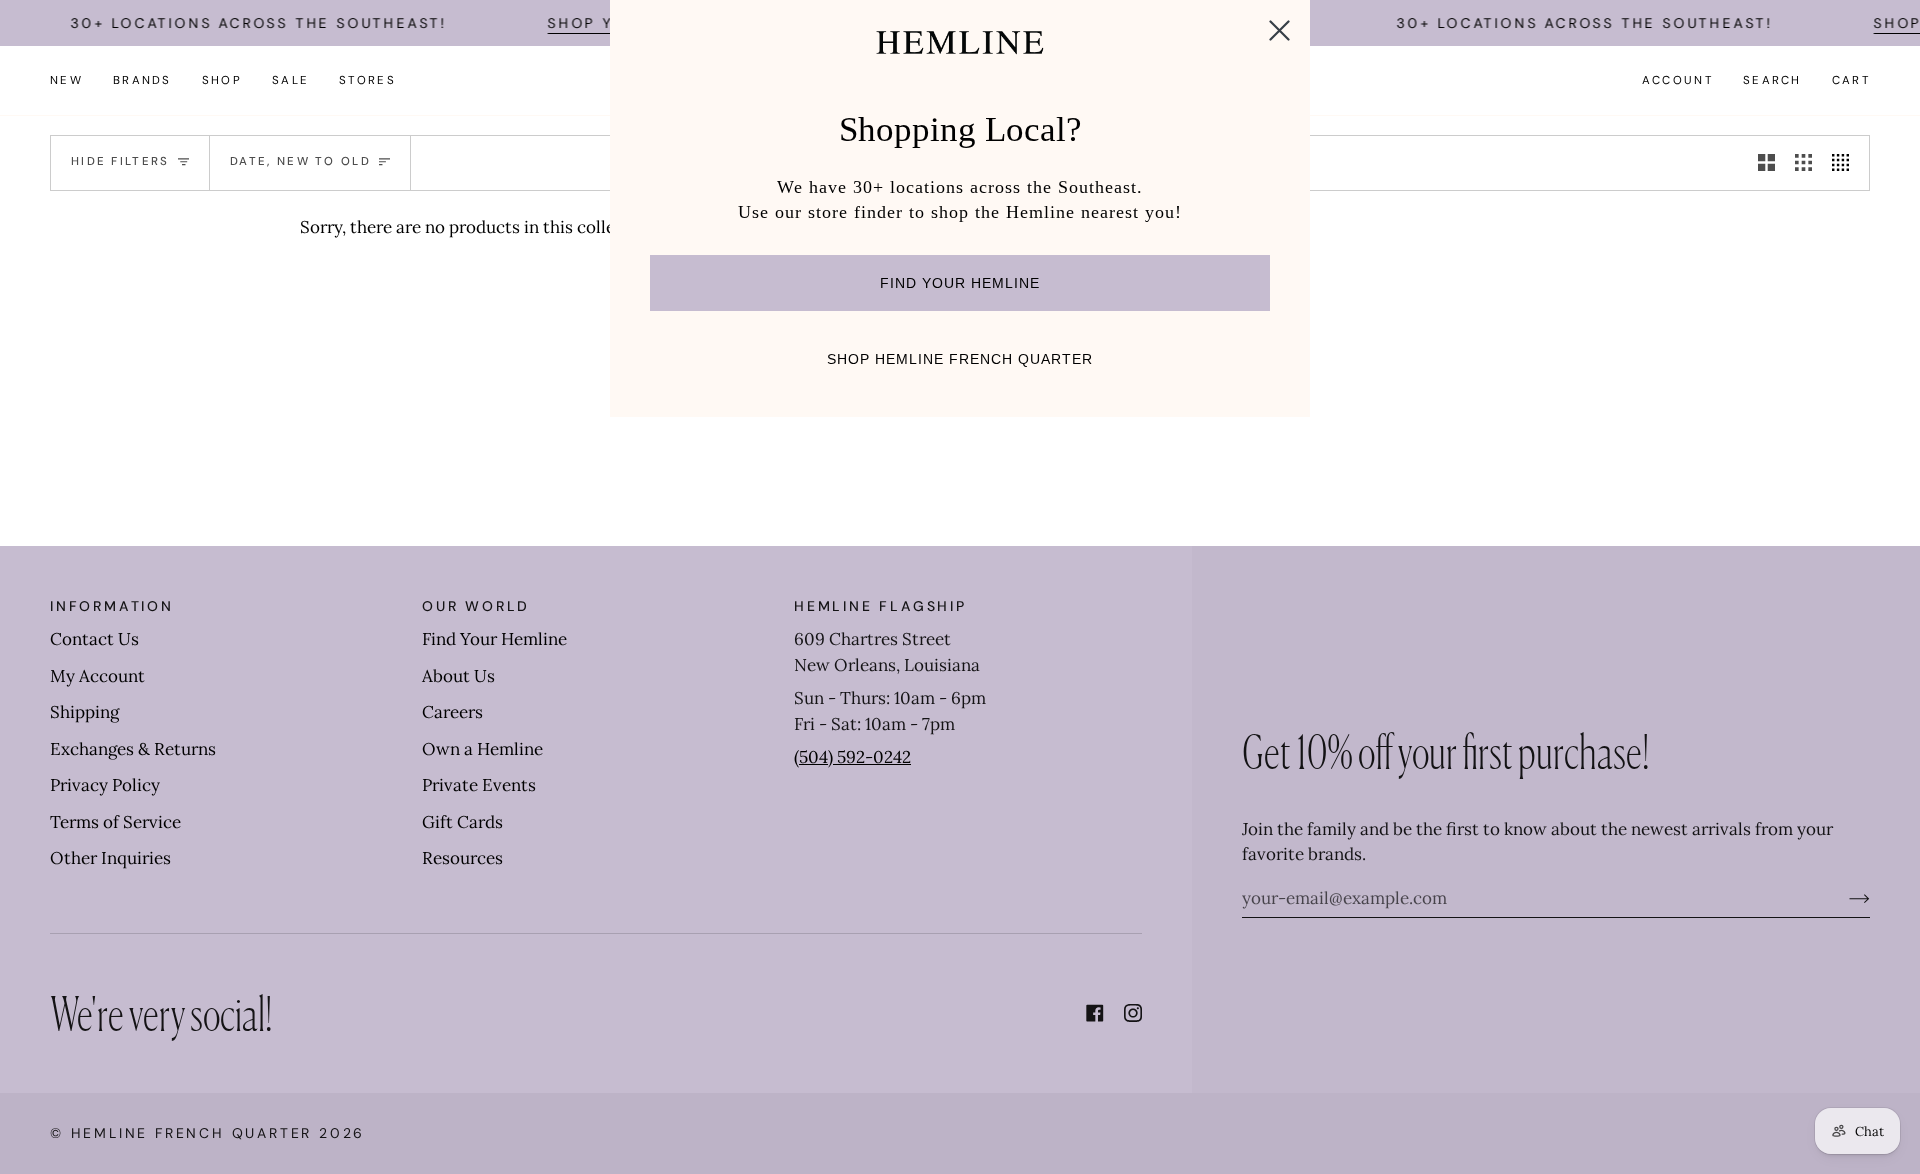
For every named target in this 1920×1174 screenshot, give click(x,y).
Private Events (479, 785)
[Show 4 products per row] (1845, 163)
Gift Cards (462, 822)
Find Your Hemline (494, 639)
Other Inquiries (110, 858)
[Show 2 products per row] (1766, 163)
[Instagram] (1133, 1013)
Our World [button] (476, 606)
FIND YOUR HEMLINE (960, 283)
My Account (97, 676)
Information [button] (112, 606)
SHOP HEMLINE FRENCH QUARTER (960, 359)
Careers (452, 712)
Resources (462, 858)
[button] (142, 80)
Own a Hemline (482, 749)
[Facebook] (1095, 1013)
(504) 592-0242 (852, 757)
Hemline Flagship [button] (880, 606)
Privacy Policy (105, 785)
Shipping (84, 712)
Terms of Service (115, 822)
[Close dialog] (1279, 30)
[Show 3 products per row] (1803, 163)
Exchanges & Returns (133, 749)
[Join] (1843, 898)
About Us (458, 676)
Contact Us (94, 639)
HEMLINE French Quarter (192, 1133)
